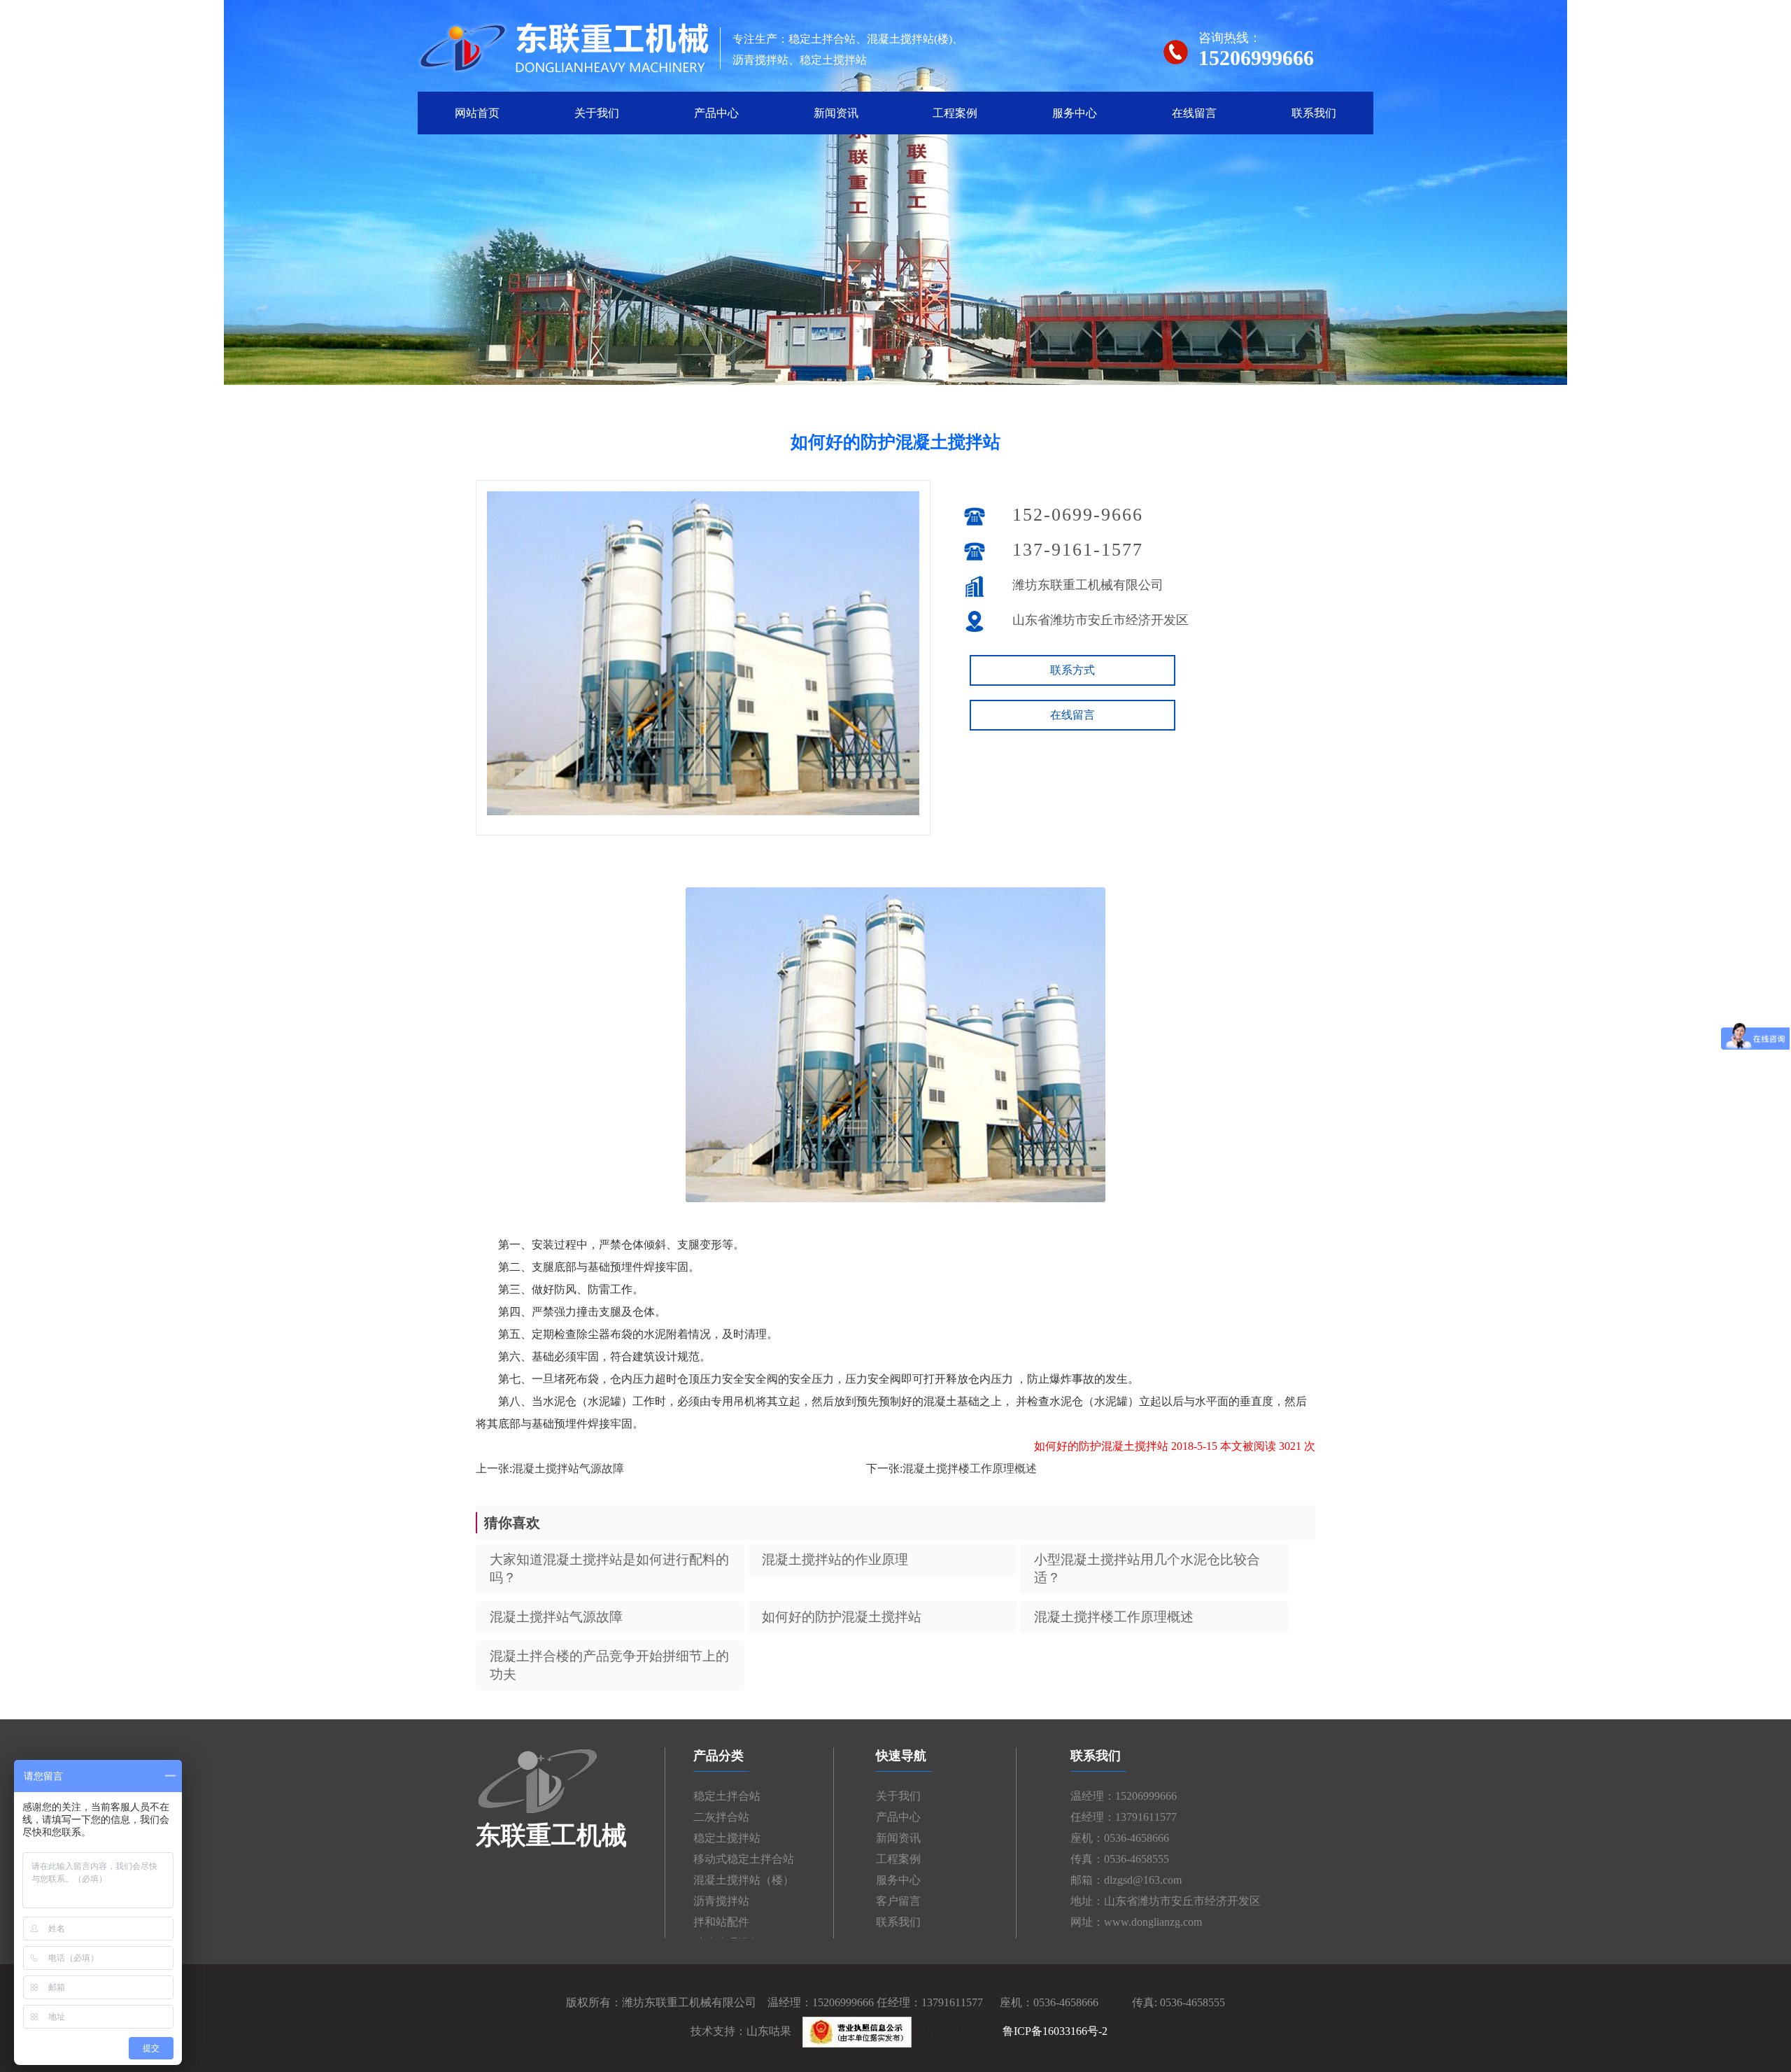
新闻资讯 (836, 113)
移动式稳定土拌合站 (744, 1859)
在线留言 (1194, 113)
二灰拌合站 (721, 1817)
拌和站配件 (721, 1922)
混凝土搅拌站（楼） (744, 1880)
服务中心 (1075, 113)
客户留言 (898, 1901)
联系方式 (1073, 670)
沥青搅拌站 (721, 1901)
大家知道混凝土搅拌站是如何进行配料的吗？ (609, 1569)
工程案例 (955, 113)
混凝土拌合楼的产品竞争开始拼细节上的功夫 (609, 1665)
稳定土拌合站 (727, 1796)
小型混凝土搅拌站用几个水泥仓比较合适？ (1147, 1569)
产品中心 (716, 113)
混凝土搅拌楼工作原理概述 (970, 1468)
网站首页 (477, 113)
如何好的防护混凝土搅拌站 (842, 1617)
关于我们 (597, 113)
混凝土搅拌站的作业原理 (835, 1559)
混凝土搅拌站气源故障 (568, 1468)
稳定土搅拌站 (727, 1838)
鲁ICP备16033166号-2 (1055, 2031)
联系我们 (1314, 113)
